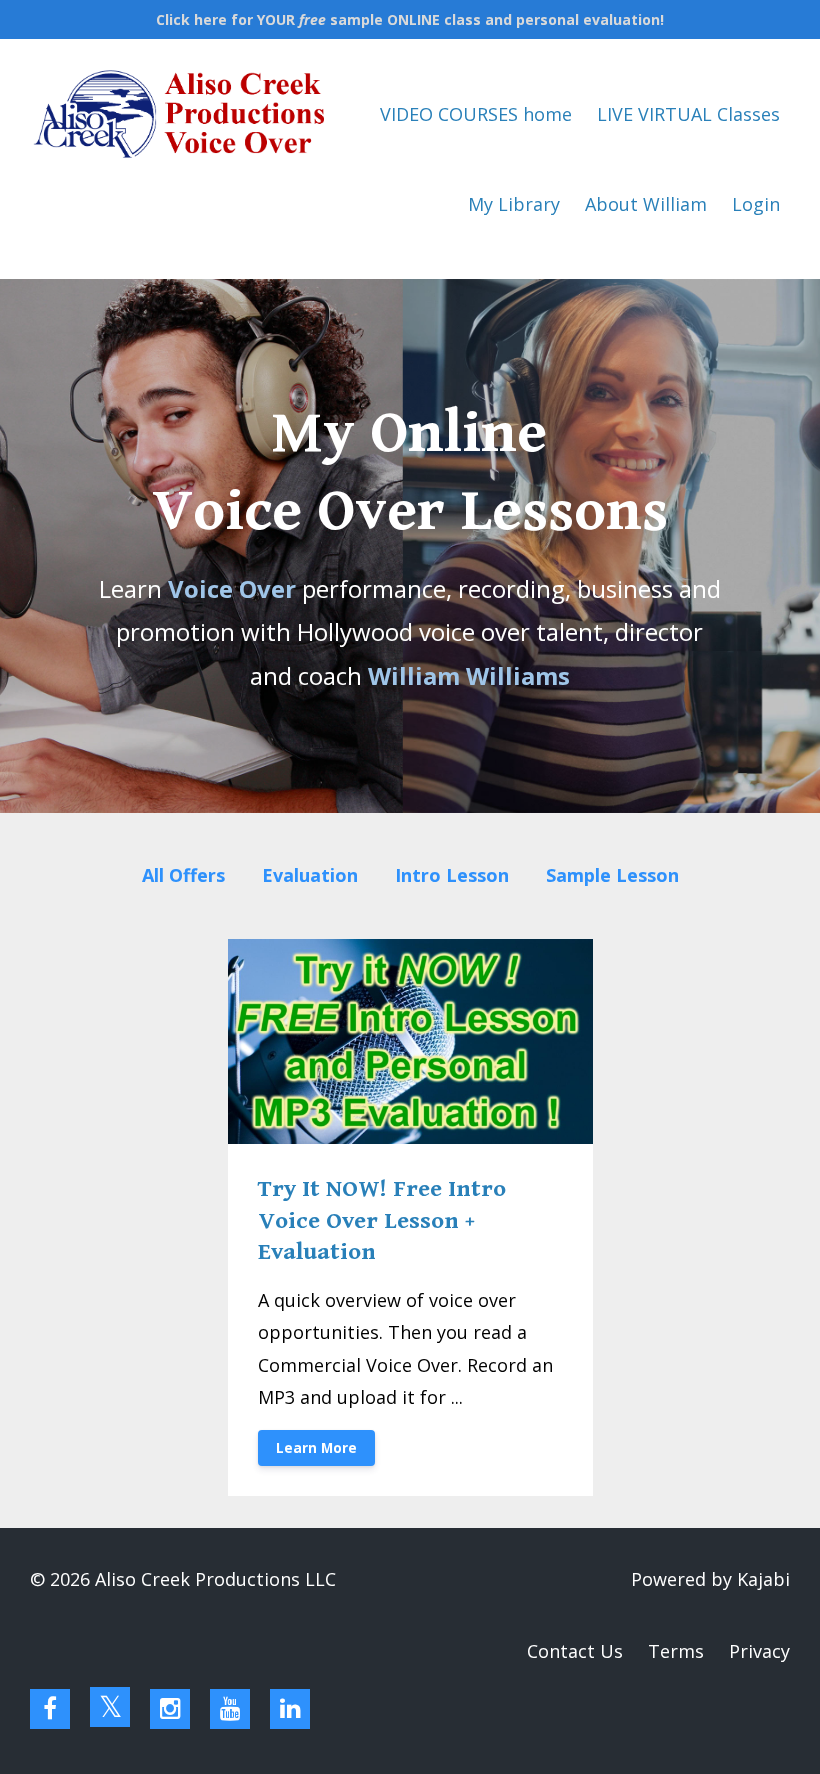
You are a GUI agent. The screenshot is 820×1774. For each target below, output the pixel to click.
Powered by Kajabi (710, 1579)
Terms (676, 1651)
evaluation (310, 875)
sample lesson (612, 875)
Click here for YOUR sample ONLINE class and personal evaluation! (410, 19)
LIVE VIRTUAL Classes (688, 114)
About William (646, 204)
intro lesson (452, 875)
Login (756, 204)
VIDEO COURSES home (476, 114)
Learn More (316, 1448)
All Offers (183, 875)
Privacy (759, 1651)
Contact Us (575, 1651)
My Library (514, 204)
